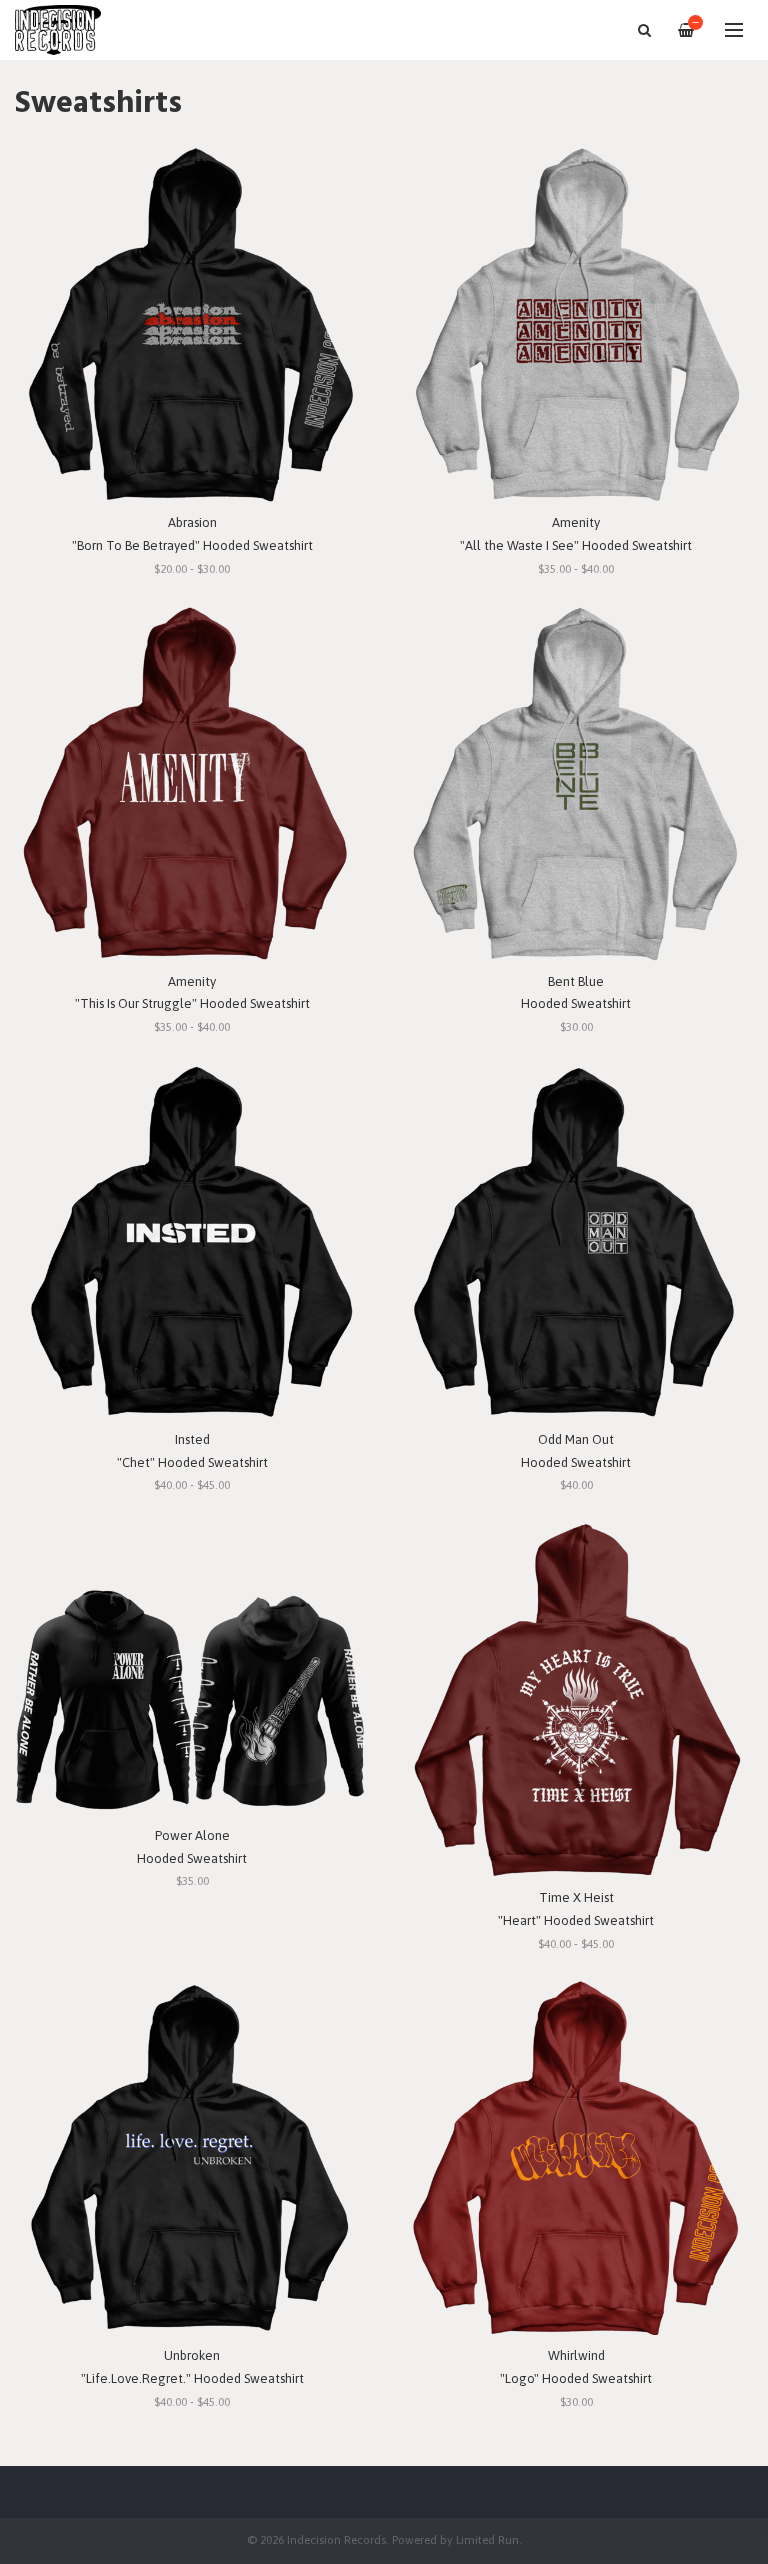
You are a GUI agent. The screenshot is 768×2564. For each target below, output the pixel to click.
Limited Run (487, 2539)
